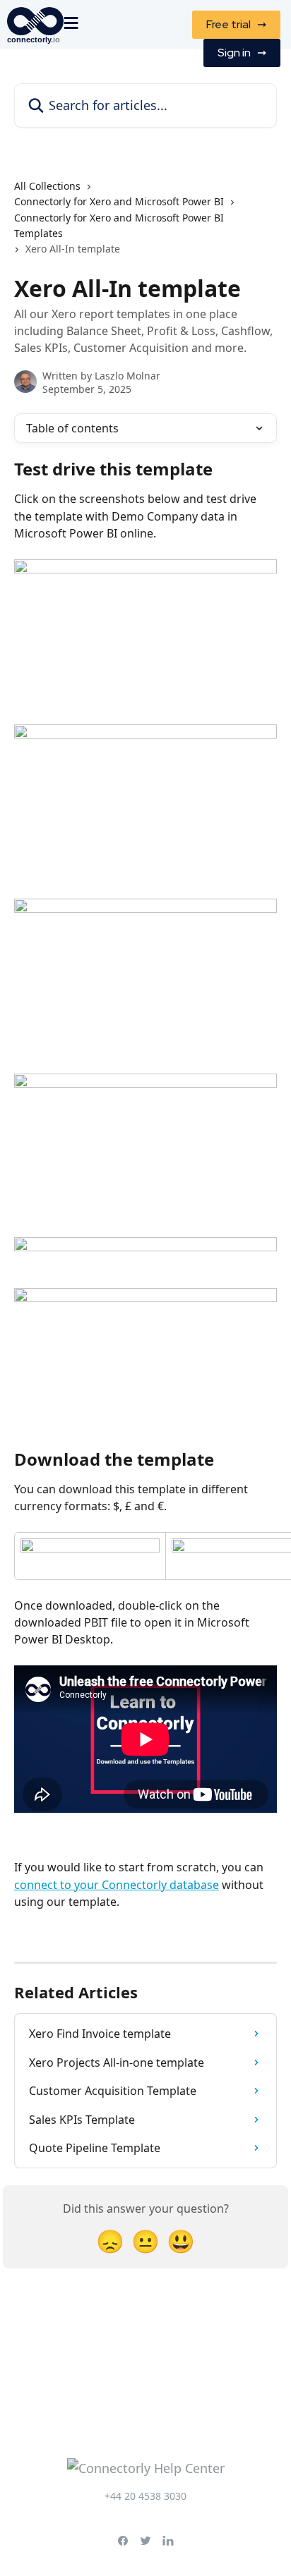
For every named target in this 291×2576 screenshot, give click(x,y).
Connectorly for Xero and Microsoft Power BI (119, 201)
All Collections (47, 186)
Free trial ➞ (236, 24)
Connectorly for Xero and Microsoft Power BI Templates (119, 225)
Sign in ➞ (242, 53)
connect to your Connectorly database (117, 1885)
